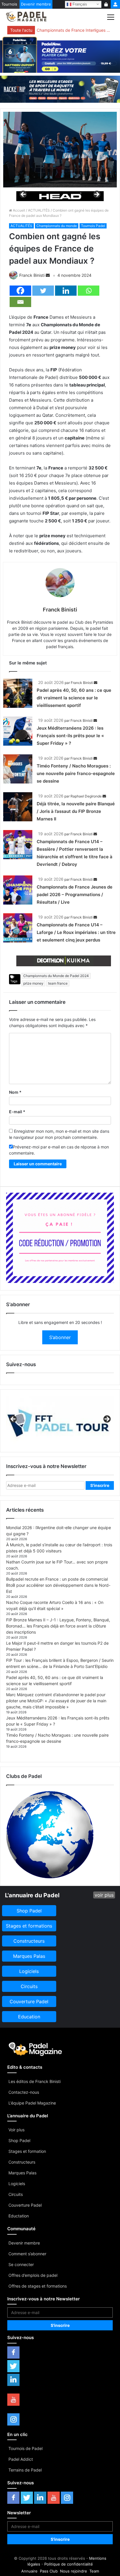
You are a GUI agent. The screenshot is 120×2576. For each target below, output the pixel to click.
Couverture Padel (25, 2205)
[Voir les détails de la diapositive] (60, 196)
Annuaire (29, 2571)
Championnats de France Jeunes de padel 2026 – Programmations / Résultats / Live (75, 895)
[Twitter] (43, 291)
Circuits (16, 2194)
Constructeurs (22, 2162)
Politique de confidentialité (69, 2564)
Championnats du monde (57, 226)
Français (79, 4)
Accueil (18, 210)
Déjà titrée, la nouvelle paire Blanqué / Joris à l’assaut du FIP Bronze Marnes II (76, 811)
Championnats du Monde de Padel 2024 (56, 976)
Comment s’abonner (27, 2254)
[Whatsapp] (89, 291)
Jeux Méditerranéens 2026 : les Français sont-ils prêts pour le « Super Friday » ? (70, 736)
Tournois (9, 4)
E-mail (17, 1112)
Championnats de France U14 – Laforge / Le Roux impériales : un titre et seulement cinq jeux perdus (76, 932)
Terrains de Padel (25, 2470)
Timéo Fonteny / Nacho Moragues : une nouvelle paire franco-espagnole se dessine (76, 773)
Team (94, 2571)
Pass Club (49, 2571)
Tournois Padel (93, 226)
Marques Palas (22, 2173)
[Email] (20, 302)
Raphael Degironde (86, 796)
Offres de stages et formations (38, 2286)
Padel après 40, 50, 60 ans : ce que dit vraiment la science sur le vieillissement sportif (74, 698)
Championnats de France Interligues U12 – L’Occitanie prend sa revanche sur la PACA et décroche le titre (74, 30)
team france (58, 983)
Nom (15, 1092)
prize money (33, 983)
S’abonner (60, 1337)
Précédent (24, 195)
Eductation (19, 2216)
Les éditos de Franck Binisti (35, 2081)
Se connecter (21, 2264)
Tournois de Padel (25, 2448)
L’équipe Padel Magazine (32, 2103)
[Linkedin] (66, 291)
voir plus (104, 1895)
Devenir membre (36, 4)
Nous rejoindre (74, 2571)
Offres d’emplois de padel (33, 2275)
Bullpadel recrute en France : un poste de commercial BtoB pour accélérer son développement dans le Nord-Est (58, 1585)
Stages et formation (27, 2151)
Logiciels (17, 2184)
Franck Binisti (32, 275)
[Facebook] (20, 291)
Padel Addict (21, 2459)
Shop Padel (19, 2140)
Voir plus (16, 2130)
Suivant (96, 195)
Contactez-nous (24, 2092)
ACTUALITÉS (39, 210)
